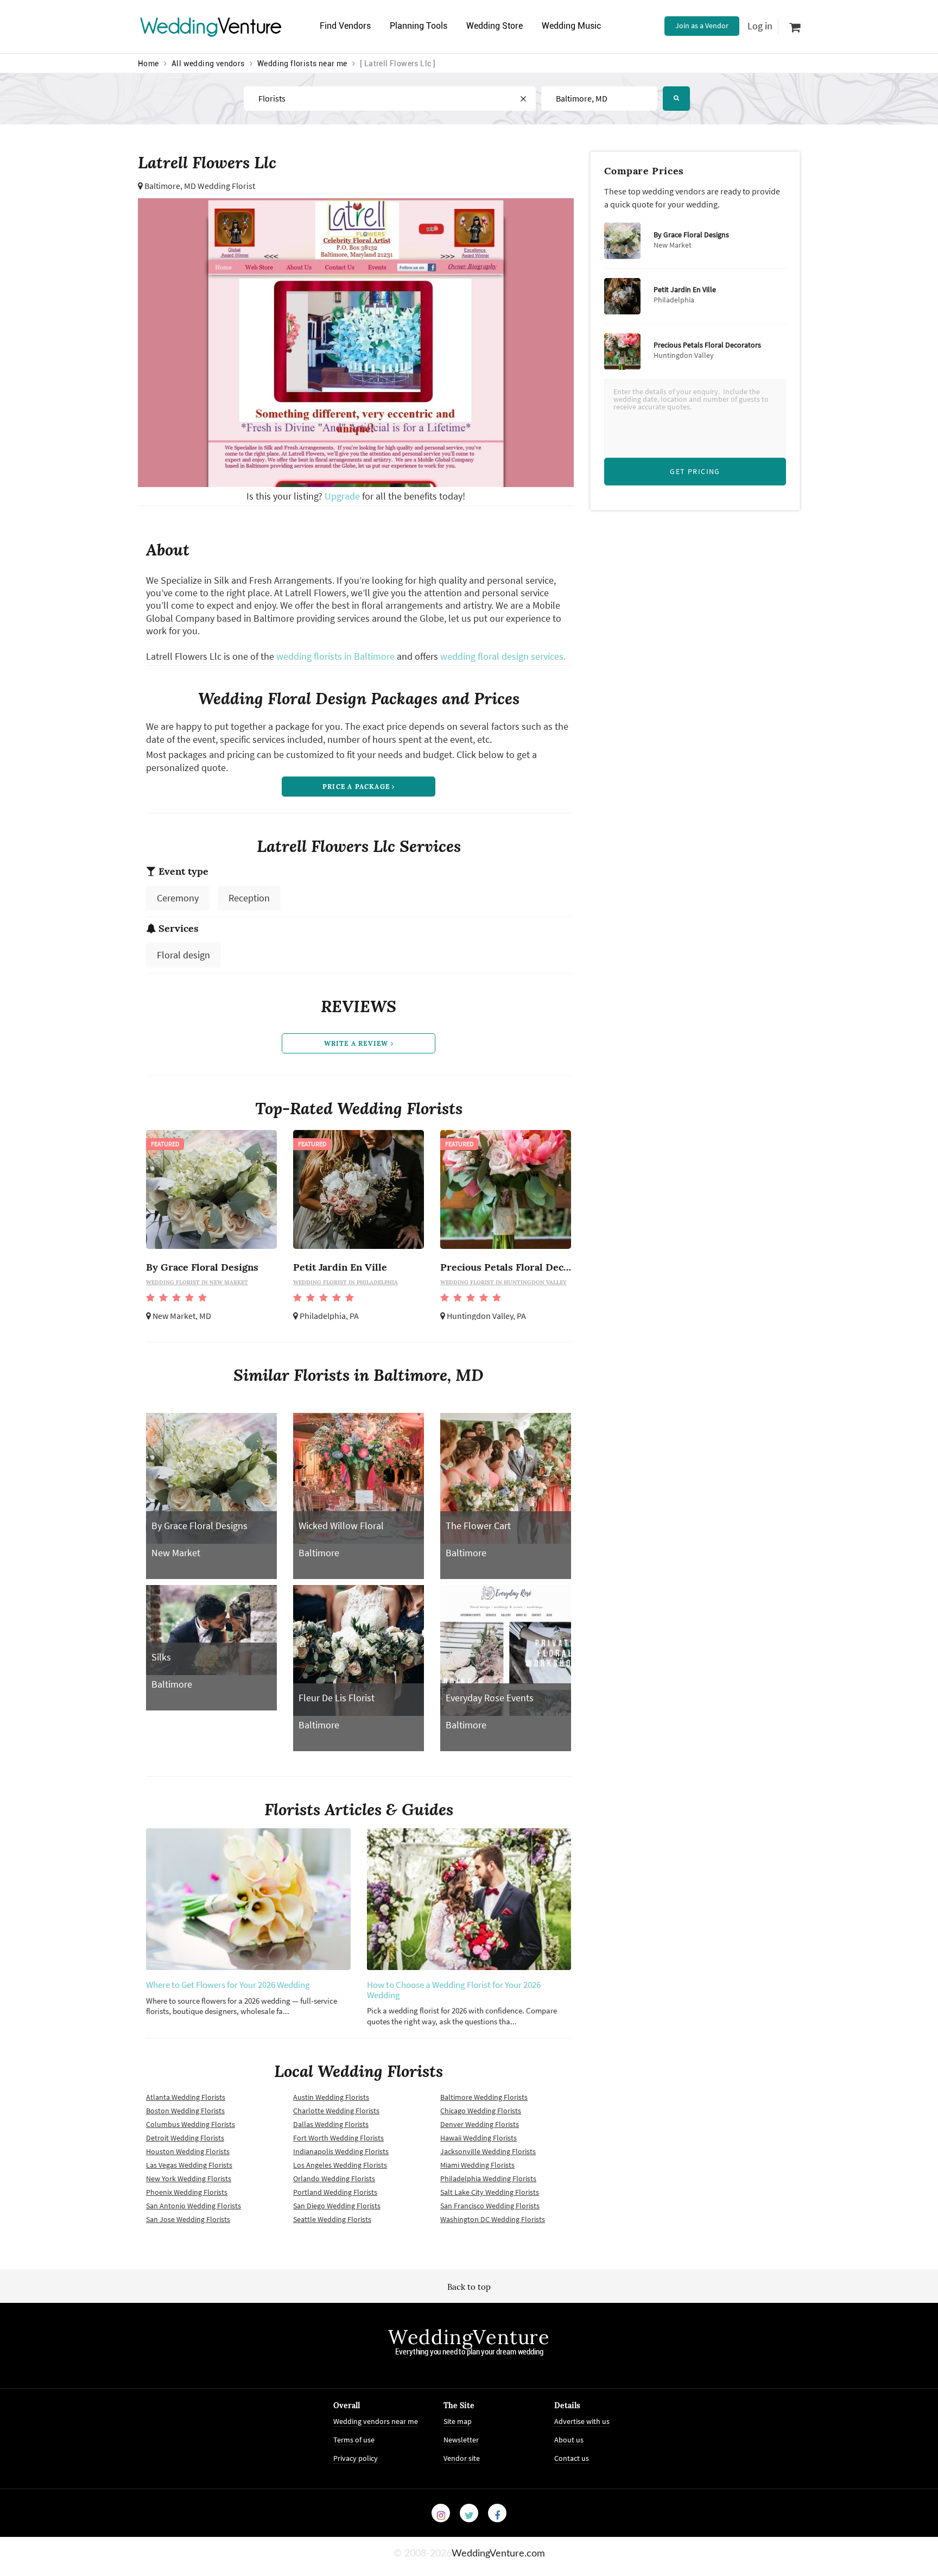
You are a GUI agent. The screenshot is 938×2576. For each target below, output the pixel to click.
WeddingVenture (469, 2337)
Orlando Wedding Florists (334, 2179)
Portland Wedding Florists (335, 2192)
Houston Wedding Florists (188, 2151)
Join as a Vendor (702, 26)
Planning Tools (419, 26)
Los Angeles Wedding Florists (340, 2165)
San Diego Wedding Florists (337, 2206)
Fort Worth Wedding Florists (338, 2138)
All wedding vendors (208, 64)
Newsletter (461, 2440)
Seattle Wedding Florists (332, 2219)
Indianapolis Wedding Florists (341, 2151)
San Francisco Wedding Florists (490, 2206)
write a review (357, 1043)
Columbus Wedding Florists (191, 2124)
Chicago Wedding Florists (481, 2111)
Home (148, 64)
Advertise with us (582, 2421)
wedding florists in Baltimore (335, 656)
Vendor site (462, 2458)
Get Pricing (695, 471)
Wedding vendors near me (376, 2421)
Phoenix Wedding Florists (187, 2192)
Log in (760, 26)
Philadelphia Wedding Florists (488, 2179)
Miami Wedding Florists (477, 2165)
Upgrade (343, 496)
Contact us (572, 2458)
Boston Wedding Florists (185, 2111)
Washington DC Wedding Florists (493, 2219)
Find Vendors (345, 26)
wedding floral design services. (503, 656)
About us (569, 2440)
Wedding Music (571, 26)
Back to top (469, 2287)
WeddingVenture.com (498, 2554)
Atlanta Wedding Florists (186, 2097)
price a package (357, 787)
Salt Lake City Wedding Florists (490, 2192)
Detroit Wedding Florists (185, 2138)
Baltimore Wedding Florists (484, 2097)
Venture (211, 26)
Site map (458, 2421)
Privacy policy (356, 2458)
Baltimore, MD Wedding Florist (200, 186)
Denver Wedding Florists (480, 2124)
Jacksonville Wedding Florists (488, 2151)
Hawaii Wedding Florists (478, 2138)
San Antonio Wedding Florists (194, 2206)
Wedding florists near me (302, 64)
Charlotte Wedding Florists (336, 2111)
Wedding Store (495, 26)
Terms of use (354, 2440)
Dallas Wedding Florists (331, 2124)
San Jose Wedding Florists (188, 2219)
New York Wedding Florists (189, 2179)
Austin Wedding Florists (331, 2097)
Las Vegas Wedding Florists (189, 2165)
